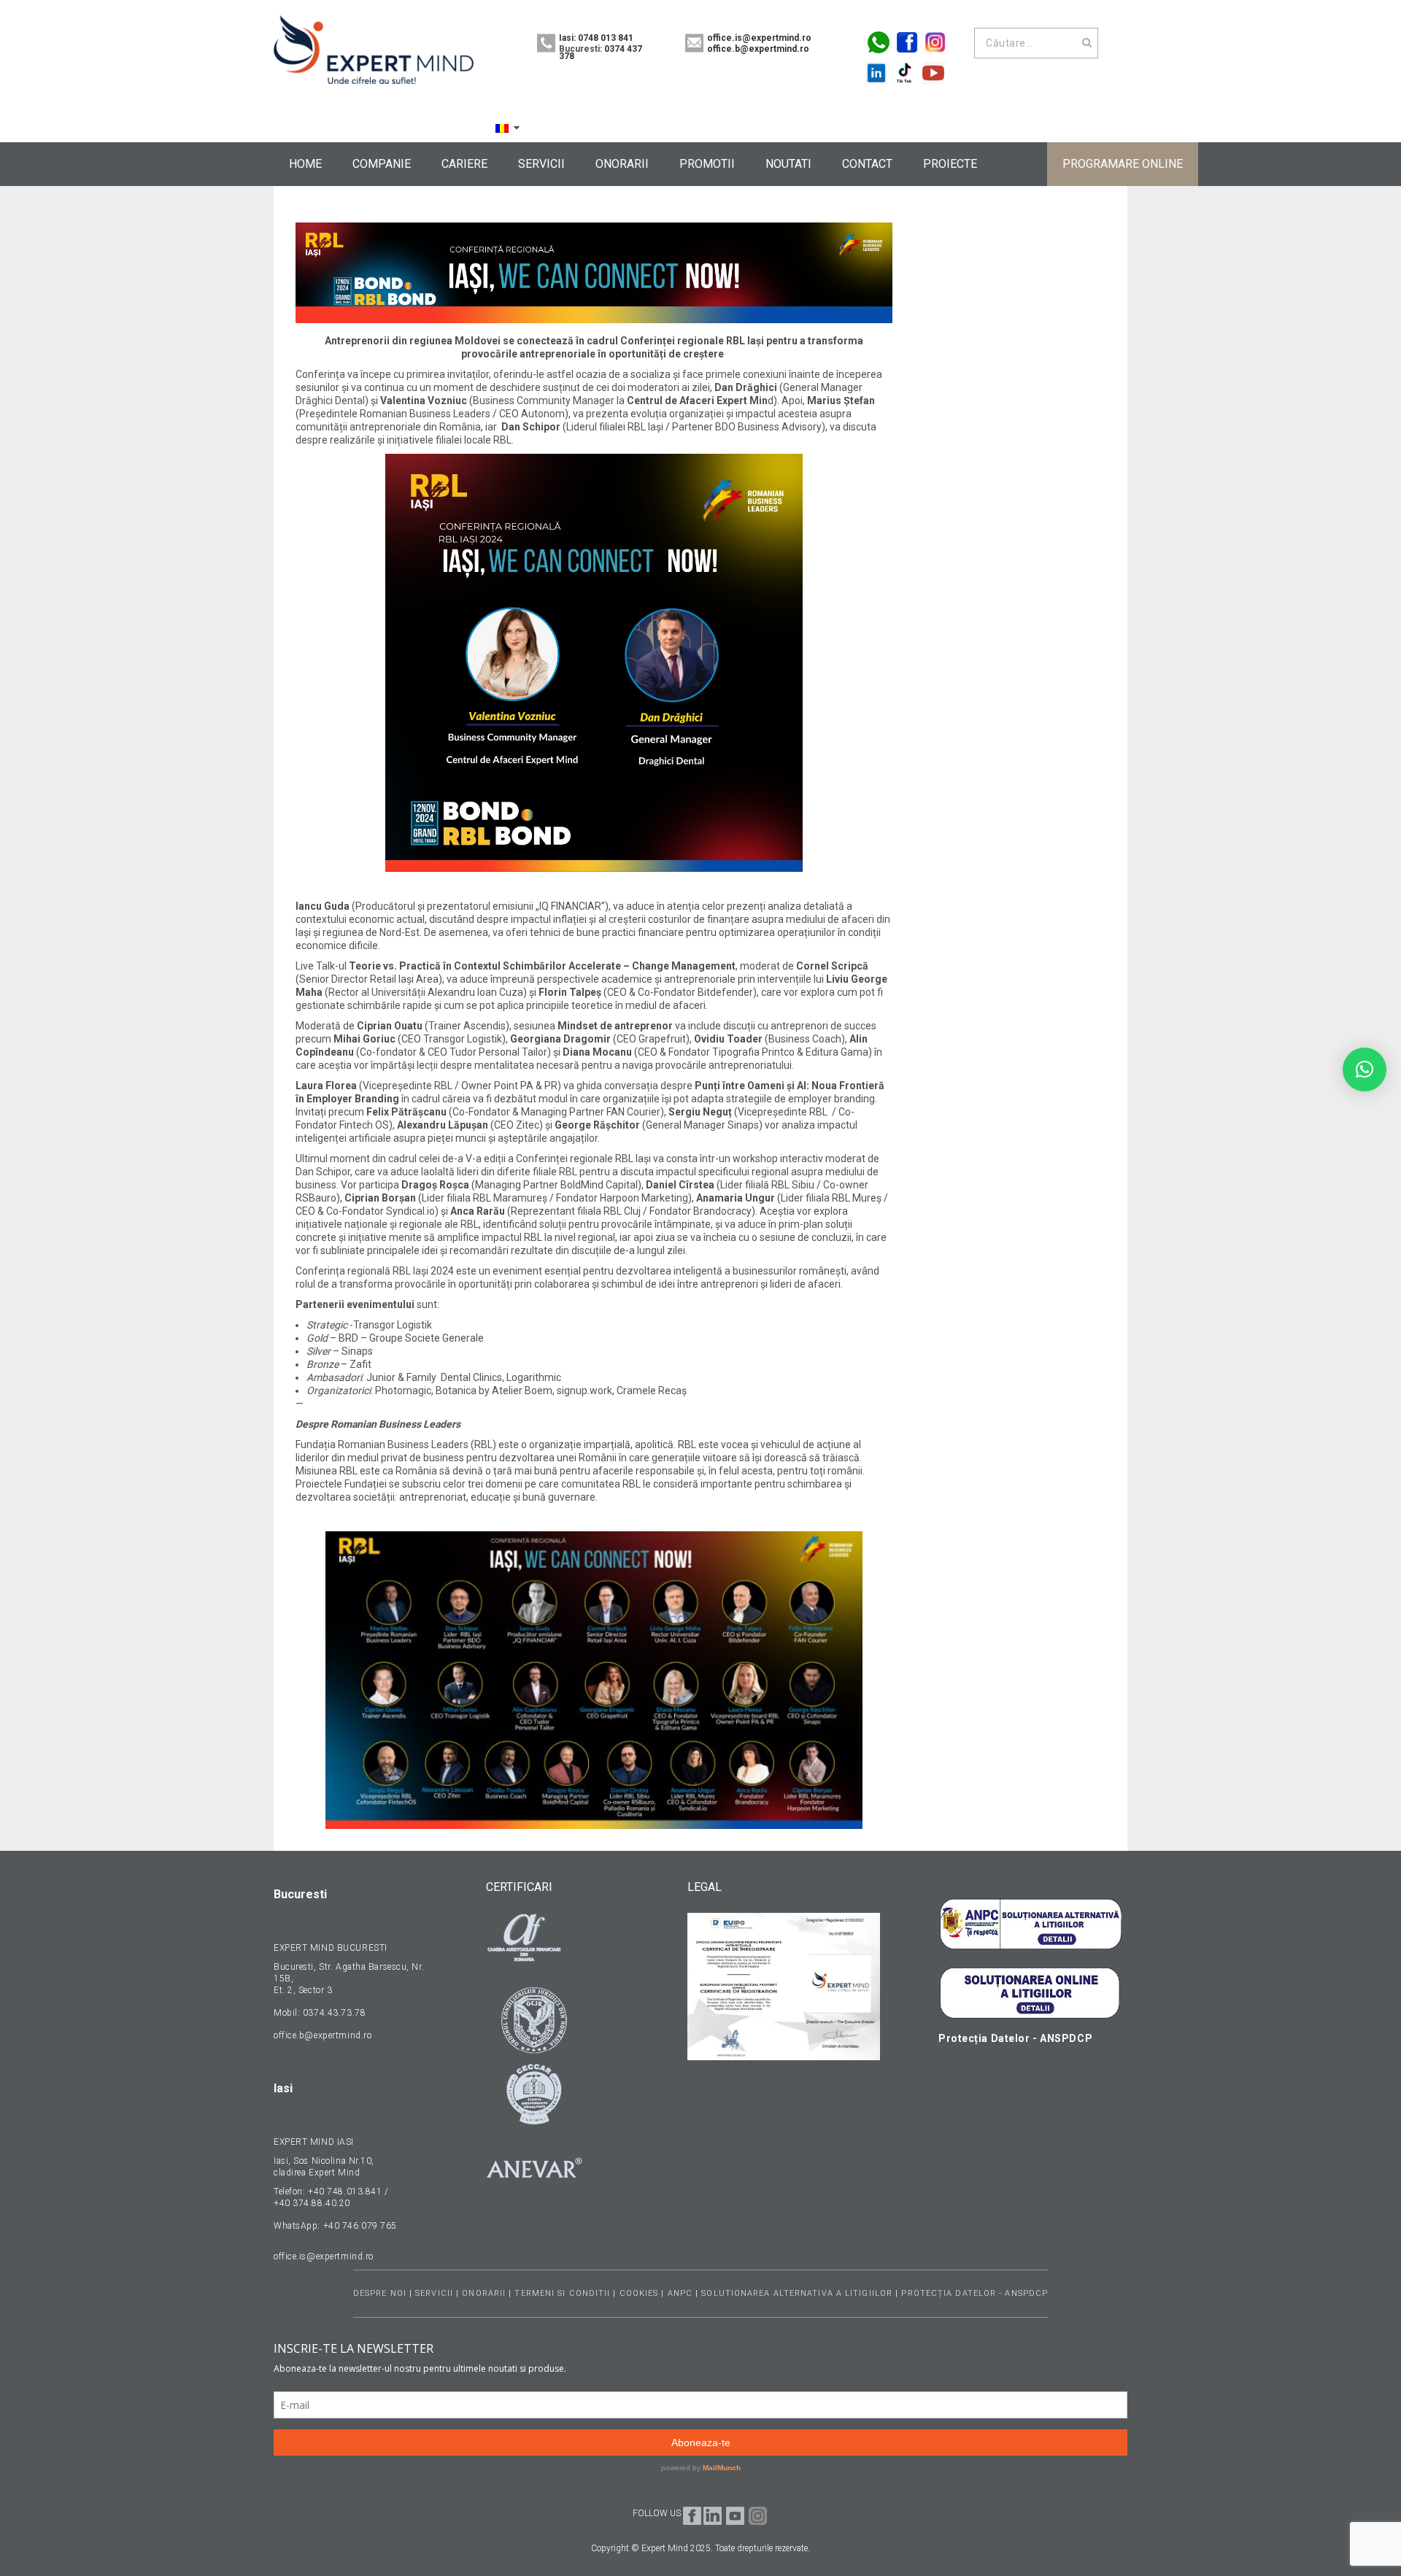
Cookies (639, 2293)
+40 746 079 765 (360, 2226)
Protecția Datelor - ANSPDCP (974, 2293)
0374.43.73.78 (333, 2013)
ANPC (680, 2293)
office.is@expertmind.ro (759, 38)
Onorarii (484, 2293)
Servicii (434, 2293)
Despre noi (380, 2293)
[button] (1365, 1070)
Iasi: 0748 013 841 (596, 38)
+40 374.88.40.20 (312, 2203)
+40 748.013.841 (345, 2192)
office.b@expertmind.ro (758, 49)
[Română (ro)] (502, 128)
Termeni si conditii (562, 2293)
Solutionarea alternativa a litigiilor (798, 2293)
